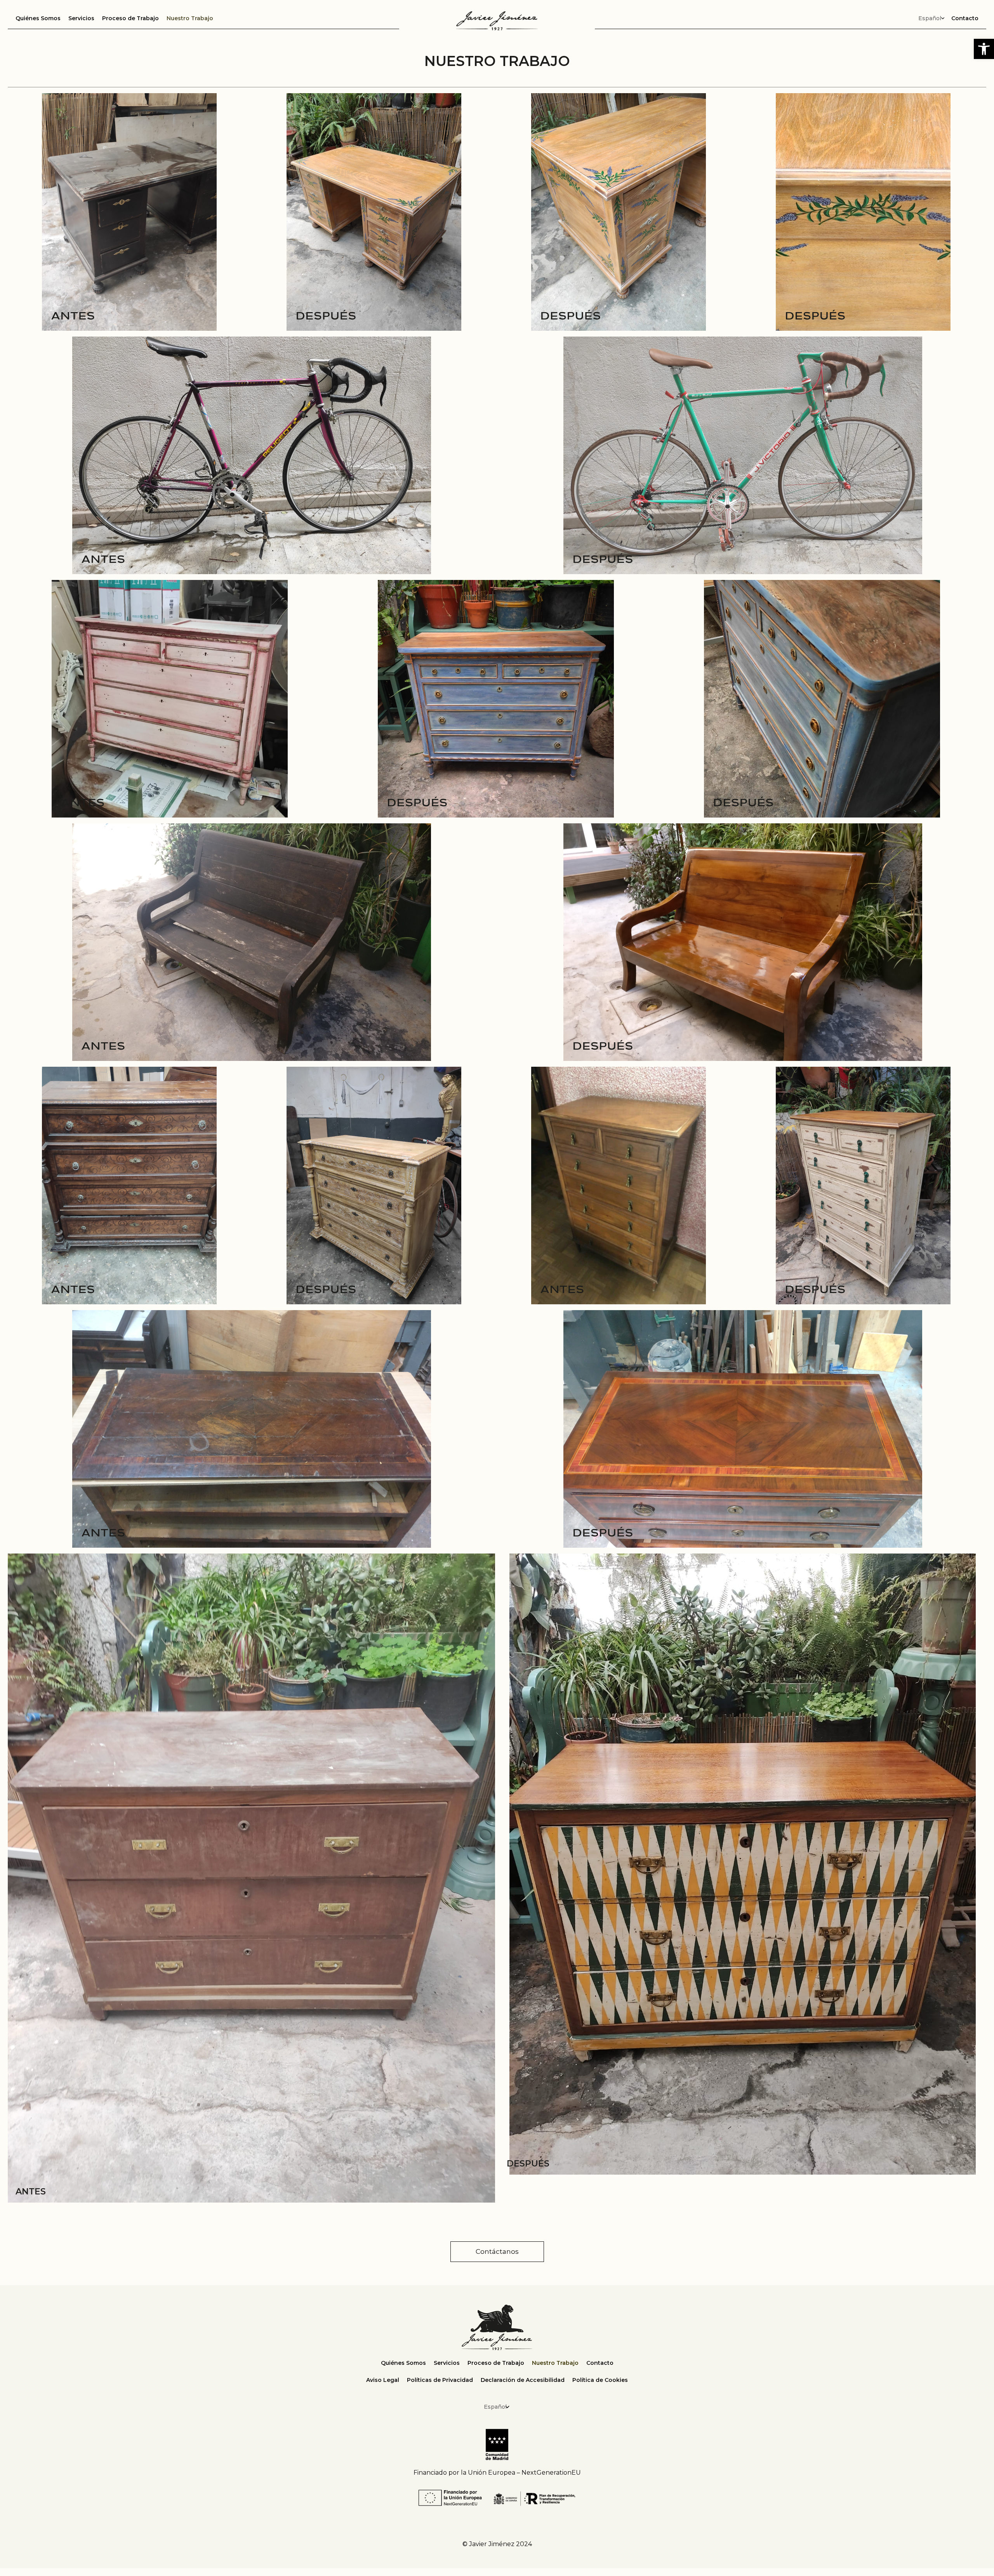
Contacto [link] (965, 18)
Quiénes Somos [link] (38, 18)
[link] (984, 49)
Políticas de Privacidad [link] (440, 2380)
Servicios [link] (81, 18)
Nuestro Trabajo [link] (190, 18)
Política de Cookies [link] (600, 2380)
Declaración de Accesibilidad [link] (523, 2380)
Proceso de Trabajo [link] (130, 18)
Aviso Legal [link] (383, 2380)
